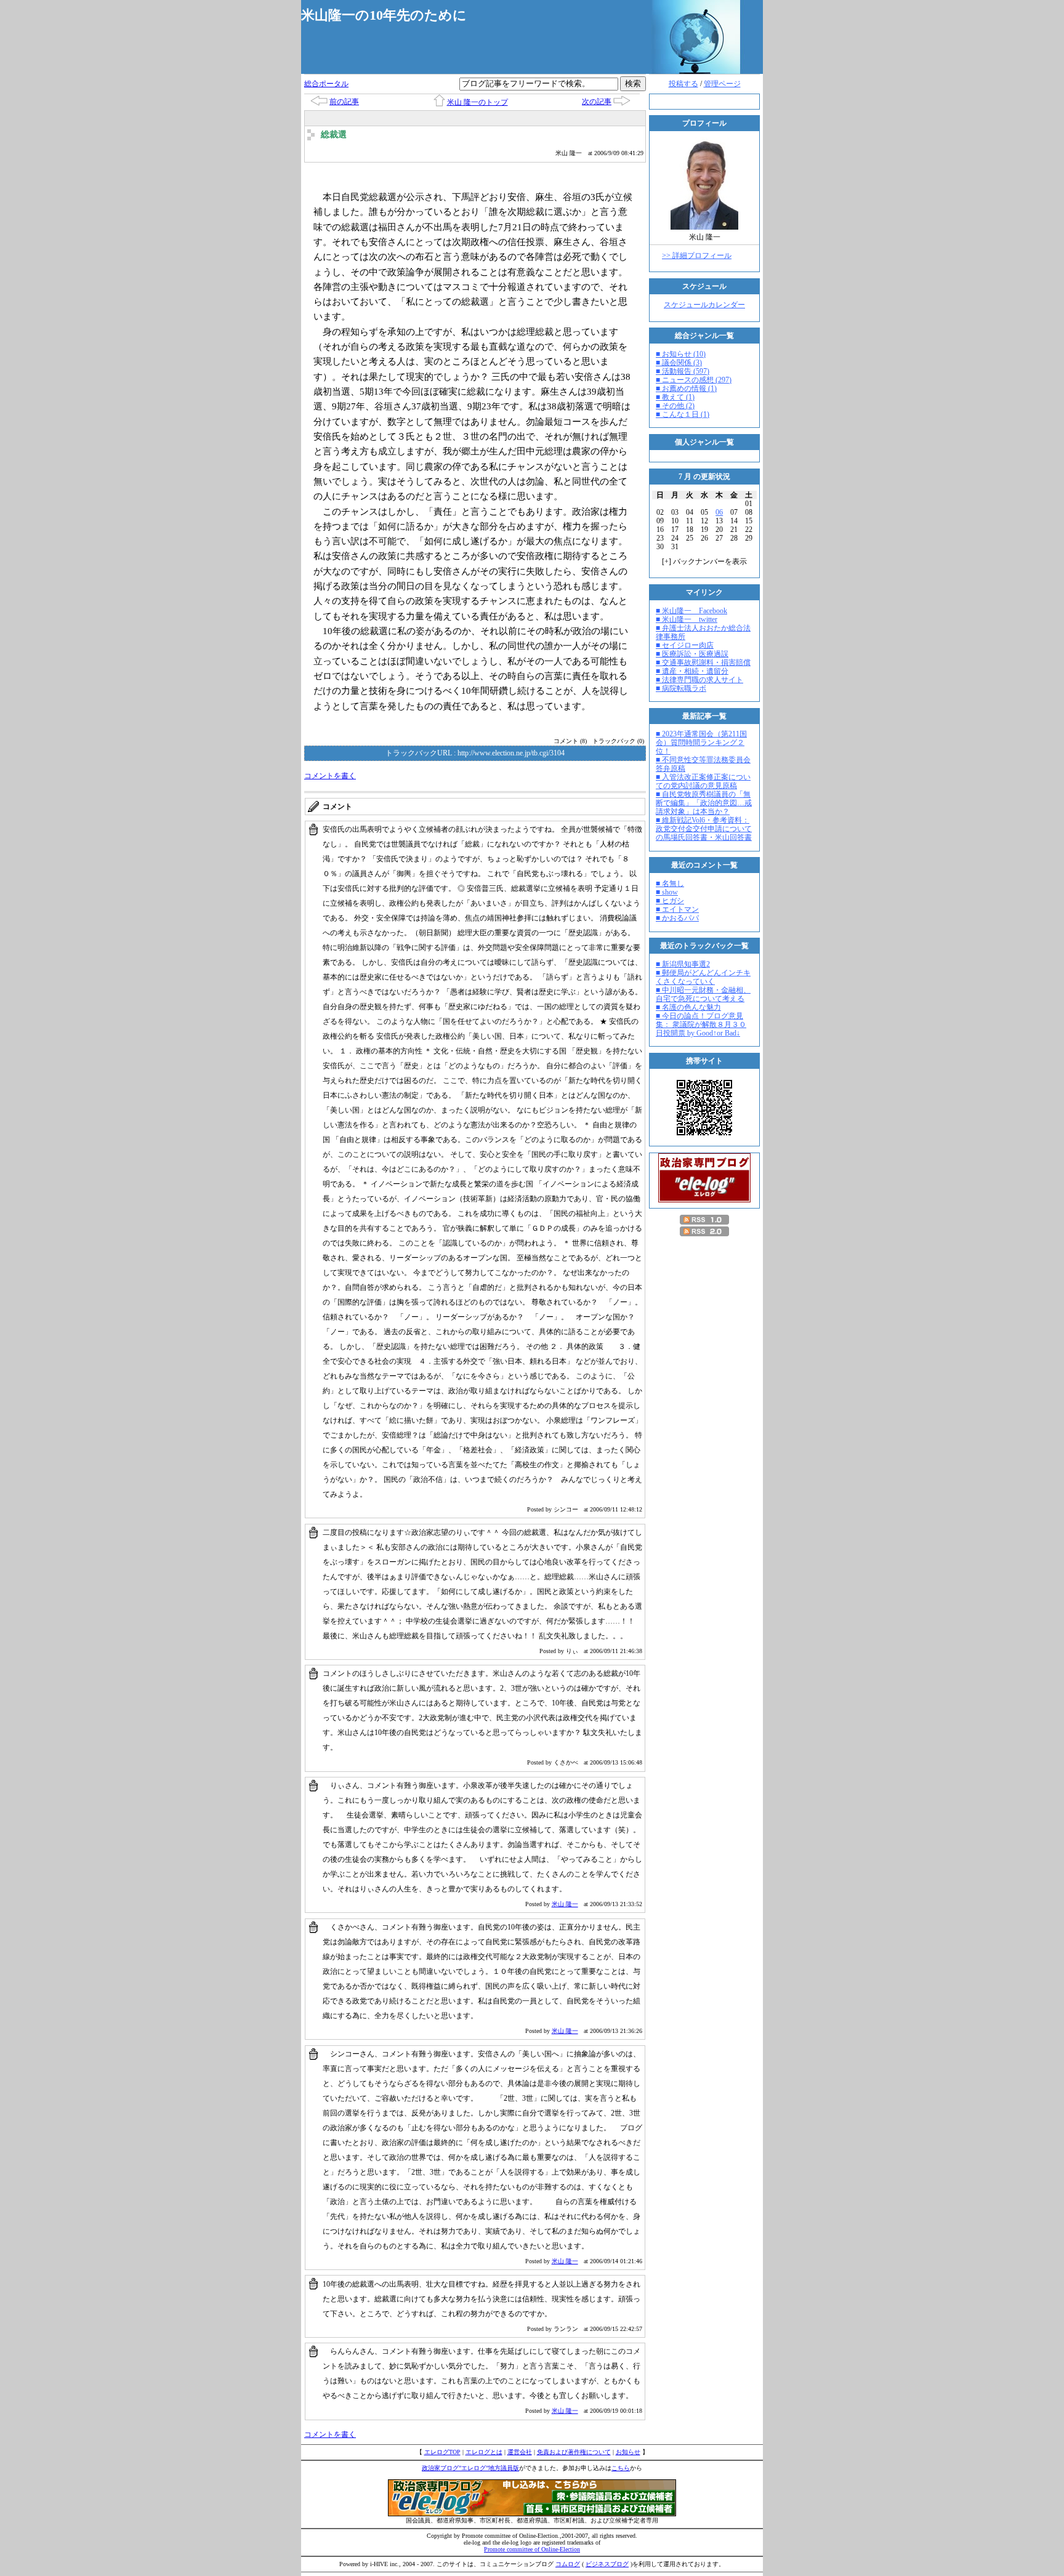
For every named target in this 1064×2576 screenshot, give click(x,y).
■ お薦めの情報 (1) (686, 388)
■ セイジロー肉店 (685, 645)
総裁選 (334, 135)
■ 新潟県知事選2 (683, 964)
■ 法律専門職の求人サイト (699, 680)
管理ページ (722, 84)
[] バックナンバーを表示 (704, 561)
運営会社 (520, 2452)
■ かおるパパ (677, 918)
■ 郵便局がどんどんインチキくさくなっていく (703, 977)
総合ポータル (326, 84)
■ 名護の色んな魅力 (688, 1007)
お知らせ (628, 2452)
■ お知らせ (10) (681, 354)
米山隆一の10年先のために (384, 15)
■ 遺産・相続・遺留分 (692, 671)
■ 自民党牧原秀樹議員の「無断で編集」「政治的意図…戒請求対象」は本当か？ (704, 803)
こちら (621, 2468)
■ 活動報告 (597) (683, 371)
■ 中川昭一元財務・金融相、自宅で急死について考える (703, 994)
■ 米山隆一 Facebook (691, 611)
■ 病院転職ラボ (681, 688)
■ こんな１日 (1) (683, 414)
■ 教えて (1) (675, 397)
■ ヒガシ (670, 901)
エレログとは (484, 2452)
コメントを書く (330, 776)
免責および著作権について (574, 2452)
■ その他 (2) (675, 406)
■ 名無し (670, 883)
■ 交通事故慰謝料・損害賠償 (703, 662)
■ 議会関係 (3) (679, 363)
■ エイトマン (677, 909)
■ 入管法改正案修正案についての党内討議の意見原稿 (703, 781)
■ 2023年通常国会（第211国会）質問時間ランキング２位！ (701, 743)
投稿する (683, 84)
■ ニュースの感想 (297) (694, 380)
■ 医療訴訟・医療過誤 (692, 654)
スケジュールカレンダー (704, 305)
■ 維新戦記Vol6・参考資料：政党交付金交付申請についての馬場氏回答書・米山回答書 (704, 829)
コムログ (568, 2564)
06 (719, 512)
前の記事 (344, 102)
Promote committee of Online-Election (532, 2549)
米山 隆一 (565, 1904)
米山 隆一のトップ (478, 102)
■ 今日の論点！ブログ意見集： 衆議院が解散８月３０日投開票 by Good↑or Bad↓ (701, 1024)
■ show (667, 892)
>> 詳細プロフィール (697, 256)
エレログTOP (442, 2452)
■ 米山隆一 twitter (687, 619)
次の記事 (597, 102)
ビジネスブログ (607, 2564)
